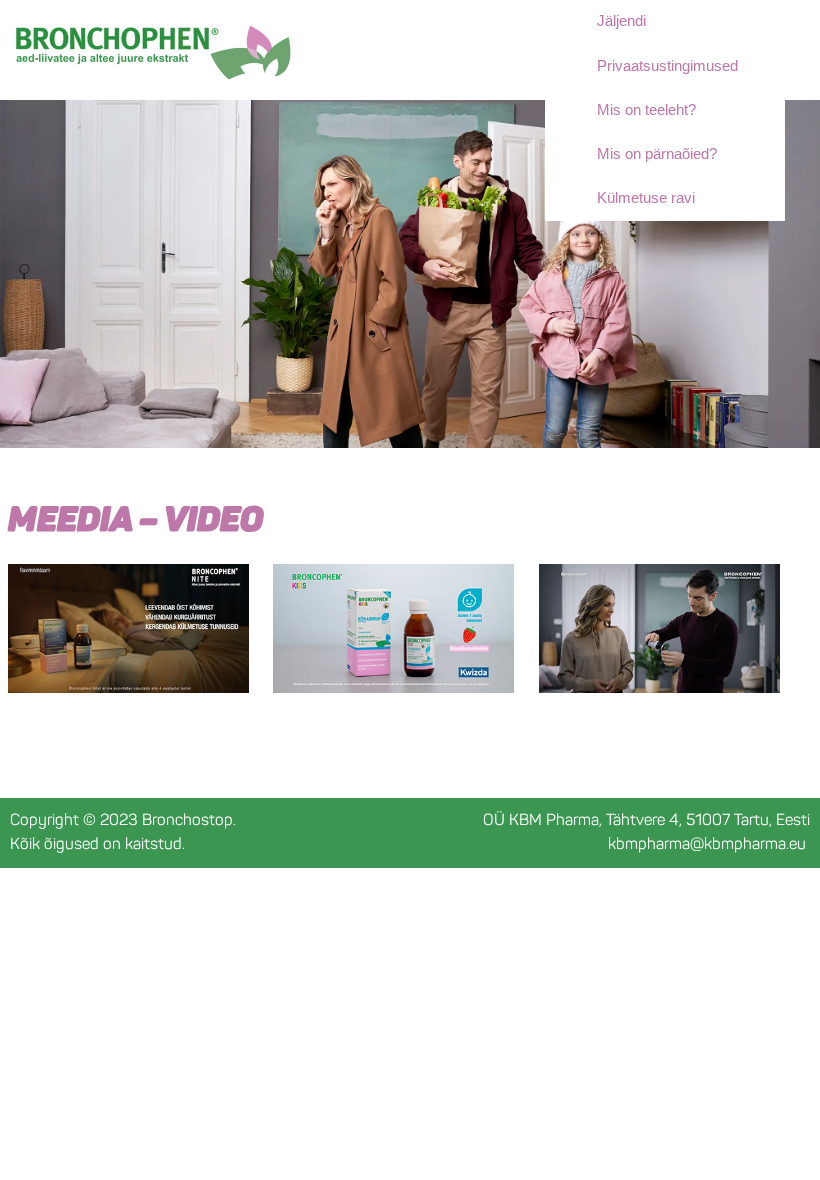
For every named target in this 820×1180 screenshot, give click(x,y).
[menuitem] (685, 110)
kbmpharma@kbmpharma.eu (707, 843)
